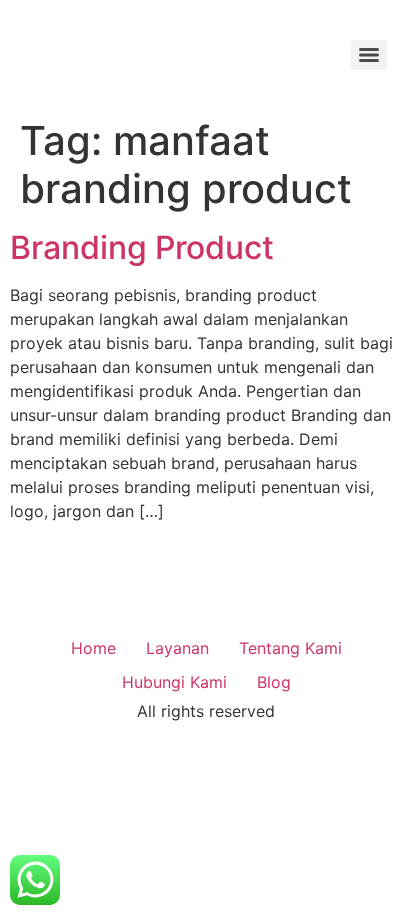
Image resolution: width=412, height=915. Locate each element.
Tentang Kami (290, 648)
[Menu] (369, 55)
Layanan (177, 648)
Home (93, 648)
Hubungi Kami (174, 682)
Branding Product (142, 247)
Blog (274, 682)
